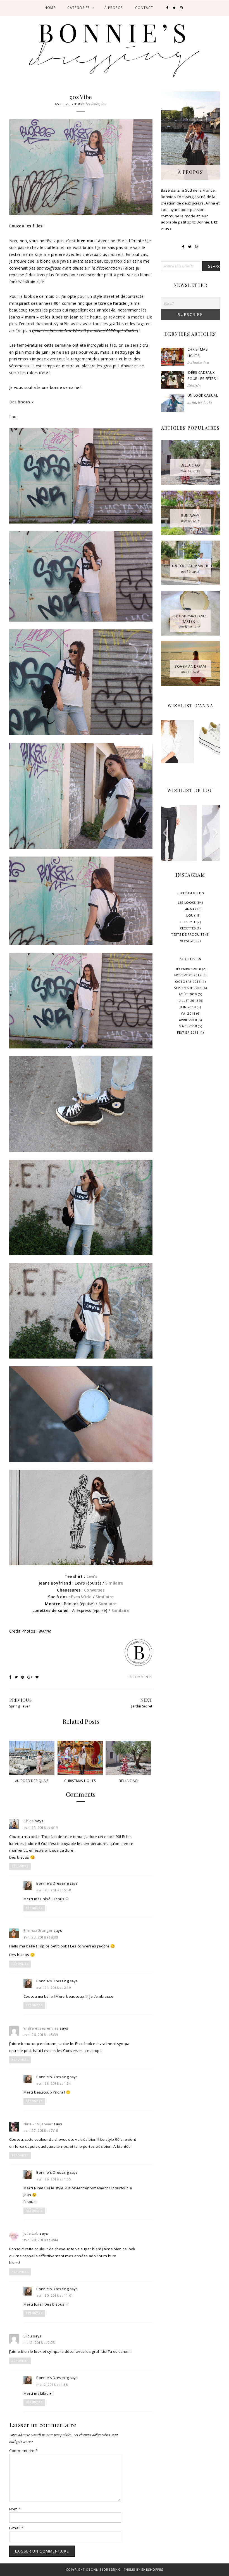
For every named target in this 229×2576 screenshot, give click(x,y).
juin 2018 (188, 1007)
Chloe (29, 1821)
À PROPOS (114, 8)
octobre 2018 (188, 982)
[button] (165, 748)
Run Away (190, 516)
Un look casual (203, 395)
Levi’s (92, 1576)
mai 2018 (188, 1013)
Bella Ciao (128, 1781)
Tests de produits (188, 934)
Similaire (114, 1583)
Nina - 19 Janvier (38, 2124)
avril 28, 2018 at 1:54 (54, 2083)
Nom (15, 2509)
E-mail (16, 2528)
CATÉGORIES (78, 8)
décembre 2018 (188, 969)
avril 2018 (188, 1020)
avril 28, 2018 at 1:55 (54, 2179)
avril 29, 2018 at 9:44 (41, 2240)
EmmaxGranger (38, 1930)
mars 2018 (188, 1026)
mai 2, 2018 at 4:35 (52, 2384)
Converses (94, 1590)
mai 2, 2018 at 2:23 (39, 2343)
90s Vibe (81, 97)
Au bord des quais (32, 1781)
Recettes (188, 928)
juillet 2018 (188, 1001)
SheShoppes (152, 2570)
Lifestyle (194, 385)
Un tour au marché (190, 566)
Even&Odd (81, 1597)
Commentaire (23, 2451)
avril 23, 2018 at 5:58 (54, 1890)
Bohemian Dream (190, 666)
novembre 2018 (188, 975)
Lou (104, 104)
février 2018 (188, 1032)
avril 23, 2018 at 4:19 (41, 1828)
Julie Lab (31, 2233)
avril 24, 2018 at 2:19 (54, 1988)
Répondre (20, 1866)
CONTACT (144, 8)
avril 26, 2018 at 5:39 (41, 2035)
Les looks (93, 104)
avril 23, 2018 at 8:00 (41, 1937)
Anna (192, 402)
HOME (50, 8)
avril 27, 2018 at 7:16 (41, 2131)
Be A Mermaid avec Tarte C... (190, 619)
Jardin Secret (142, 1706)
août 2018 (188, 994)
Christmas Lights (80, 1781)
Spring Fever (20, 1706)
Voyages (188, 941)
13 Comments (140, 1677)
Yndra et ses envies (41, 2028)
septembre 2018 (188, 988)
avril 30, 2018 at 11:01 (55, 2295)
